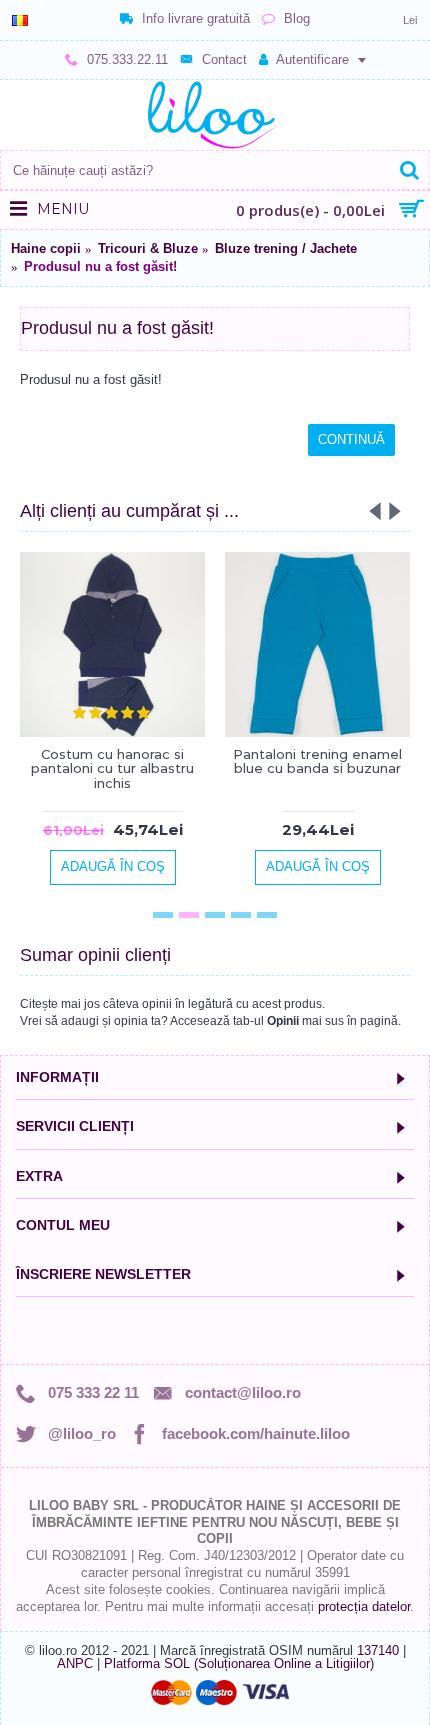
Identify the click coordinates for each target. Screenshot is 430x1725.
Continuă (351, 439)
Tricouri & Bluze (148, 248)
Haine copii (46, 248)
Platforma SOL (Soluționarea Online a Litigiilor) (239, 1663)
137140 (378, 1650)
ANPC (75, 1663)
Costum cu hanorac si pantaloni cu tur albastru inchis (112, 768)
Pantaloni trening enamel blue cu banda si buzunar (317, 761)
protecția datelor (364, 1606)
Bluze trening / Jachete (286, 248)
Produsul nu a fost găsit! (100, 266)
